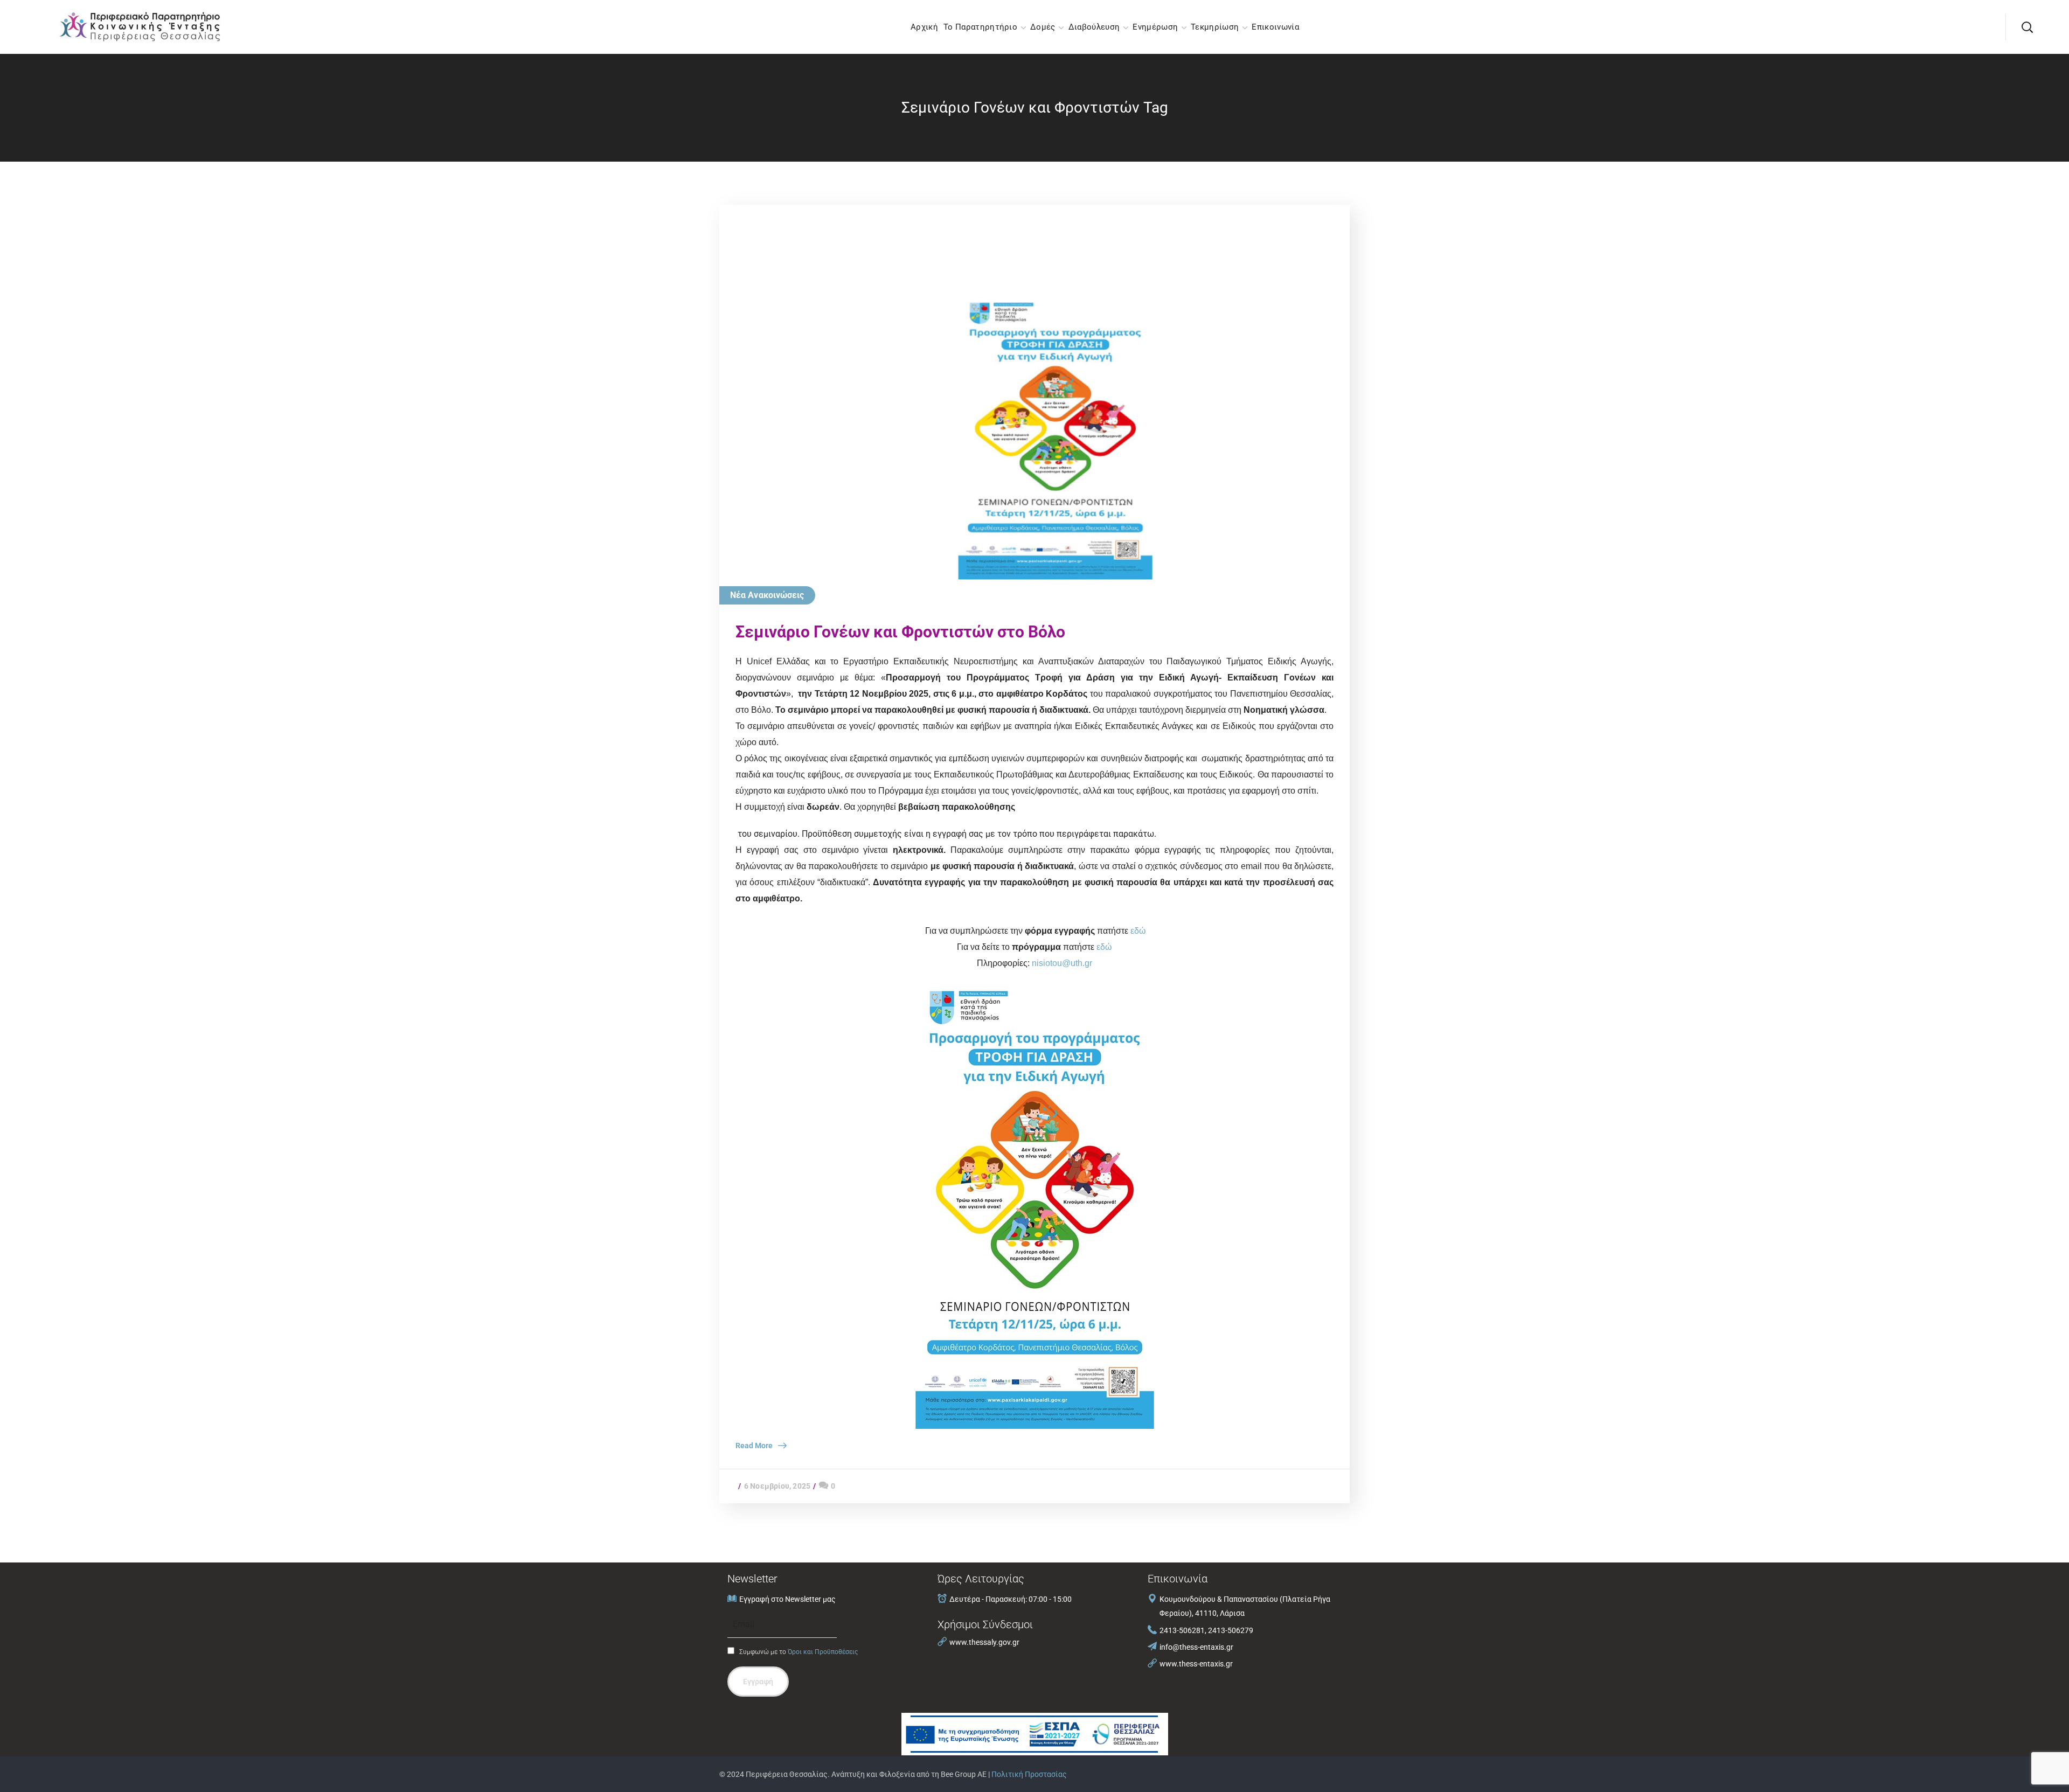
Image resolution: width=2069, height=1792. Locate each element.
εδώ (1138, 931)
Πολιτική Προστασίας (1029, 1774)
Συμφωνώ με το (798, 1652)
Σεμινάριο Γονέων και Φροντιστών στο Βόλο (900, 632)
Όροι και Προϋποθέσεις (823, 1652)
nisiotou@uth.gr (1062, 963)
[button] (2027, 27)
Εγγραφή (758, 1682)
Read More (754, 1446)
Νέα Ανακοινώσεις (767, 595)
